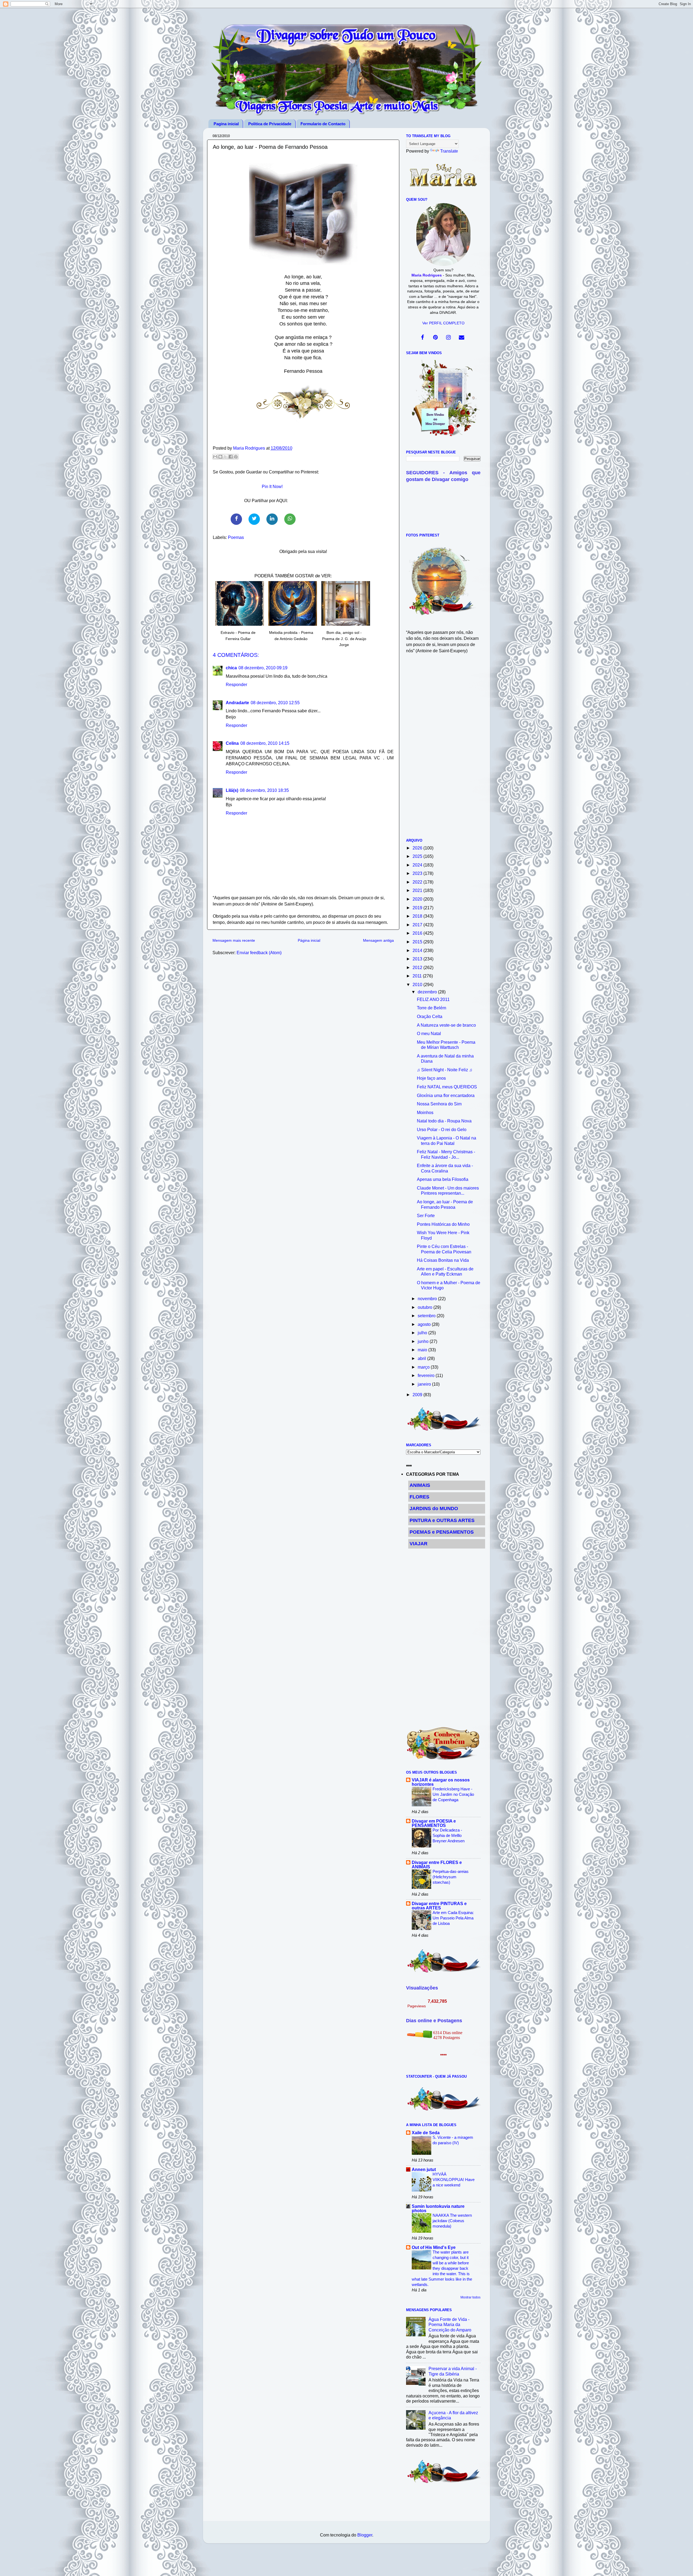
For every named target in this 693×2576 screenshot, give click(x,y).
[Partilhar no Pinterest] (236, 457)
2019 (418, 908)
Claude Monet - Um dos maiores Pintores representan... (448, 1190)
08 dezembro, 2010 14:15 (265, 743)
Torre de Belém (432, 1008)
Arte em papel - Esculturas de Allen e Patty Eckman (445, 1271)
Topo (683, 2567)
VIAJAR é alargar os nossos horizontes (441, 1782)
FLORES (419, 1497)
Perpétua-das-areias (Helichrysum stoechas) (451, 1877)
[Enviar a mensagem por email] (215, 457)
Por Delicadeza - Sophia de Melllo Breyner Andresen (449, 1835)
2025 (418, 856)
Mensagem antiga (378, 940)
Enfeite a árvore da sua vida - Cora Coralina (445, 1168)
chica (231, 668)
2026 (418, 848)
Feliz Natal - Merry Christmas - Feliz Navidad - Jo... (446, 1154)
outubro (426, 1307)
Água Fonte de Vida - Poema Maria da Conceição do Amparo (450, 2325)
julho (423, 1333)
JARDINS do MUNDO (434, 1508)
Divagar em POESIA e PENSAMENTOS (434, 1823)
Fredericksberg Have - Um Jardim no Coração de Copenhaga (453, 1794)
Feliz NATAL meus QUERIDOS (447, 1087)
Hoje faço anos (431, 1078)
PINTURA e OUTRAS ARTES (442, 1520)
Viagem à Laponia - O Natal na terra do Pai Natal (447, 1140)
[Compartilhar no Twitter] (254, 519)
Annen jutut (424, 2169)
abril (422, 1358)
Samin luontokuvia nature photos (438, 2208)
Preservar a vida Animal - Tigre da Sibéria (453, 2371)
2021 (418, 890)
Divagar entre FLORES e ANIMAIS (437, 1865)
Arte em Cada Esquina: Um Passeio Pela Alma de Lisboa (453, 1918)
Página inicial (309, 940)
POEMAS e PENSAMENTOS (442, 1532)
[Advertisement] (443, 749)
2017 (418, 925)
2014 (418, 950)
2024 (418, 865)
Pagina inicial (226, 124)
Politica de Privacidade (270, 124)
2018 (418, 916)
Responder (236, 684)
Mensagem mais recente (234, 940)
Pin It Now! (272, 486)
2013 (418, 959)
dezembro (428, 992)
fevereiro (427, 1375)
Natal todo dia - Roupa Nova (444, 1121)
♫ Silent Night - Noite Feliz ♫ (445, 1070)
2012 (418, 967)
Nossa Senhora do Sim (439, 1104)
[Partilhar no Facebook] (231, 457)
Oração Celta (430, 1016)
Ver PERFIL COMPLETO (443, 323)
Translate (449, 151)
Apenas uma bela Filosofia (443, 1179)
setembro (427, 1316)
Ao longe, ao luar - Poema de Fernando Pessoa (445, 1204)
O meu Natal (429, 1033)
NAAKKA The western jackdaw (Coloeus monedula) (452, 2221)
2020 (418, 899)
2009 (418, 1395)
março (424, 1367)
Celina (232, 743)
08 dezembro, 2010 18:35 (264, 790)
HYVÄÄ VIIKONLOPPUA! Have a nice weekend (454, 2180)
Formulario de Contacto (323, 124)
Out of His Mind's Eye (434, 2247)
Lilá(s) (232, 790)
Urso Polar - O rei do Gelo (442, 1129)
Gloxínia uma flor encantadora (446, 1095)
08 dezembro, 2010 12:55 (275, 703)
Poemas (236, 537)
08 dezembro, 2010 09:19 (263, 668)
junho (424, 1341)
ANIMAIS (420, 1485)
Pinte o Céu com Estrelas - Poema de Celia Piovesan (444, 1249)
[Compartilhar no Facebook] (236, 519)
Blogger (365, 2535)
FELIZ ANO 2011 (433, 999)
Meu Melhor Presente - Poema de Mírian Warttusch (446, 1045)
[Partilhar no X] (225, 457)
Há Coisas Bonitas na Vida (443, 1260)
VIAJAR (419, 1544)
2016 (418, 933)
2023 (418, 873)
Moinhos (425, 1112)
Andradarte (237, 703)
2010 (418, 984)
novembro (428, 1299)
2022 (418, 882)
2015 (418, 942)
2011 (418, 976)
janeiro (425, 1384)
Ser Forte (426, 1215)
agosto (425, 1324)
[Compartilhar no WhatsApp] (290, 519)
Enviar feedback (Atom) (259, 953)
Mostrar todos (470, 2297)
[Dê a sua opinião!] (220, 457)
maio (423, 1350)
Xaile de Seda (426, 2133)
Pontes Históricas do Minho (443, 1224)
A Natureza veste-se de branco (446, 1025)
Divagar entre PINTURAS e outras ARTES (439, 1906)
